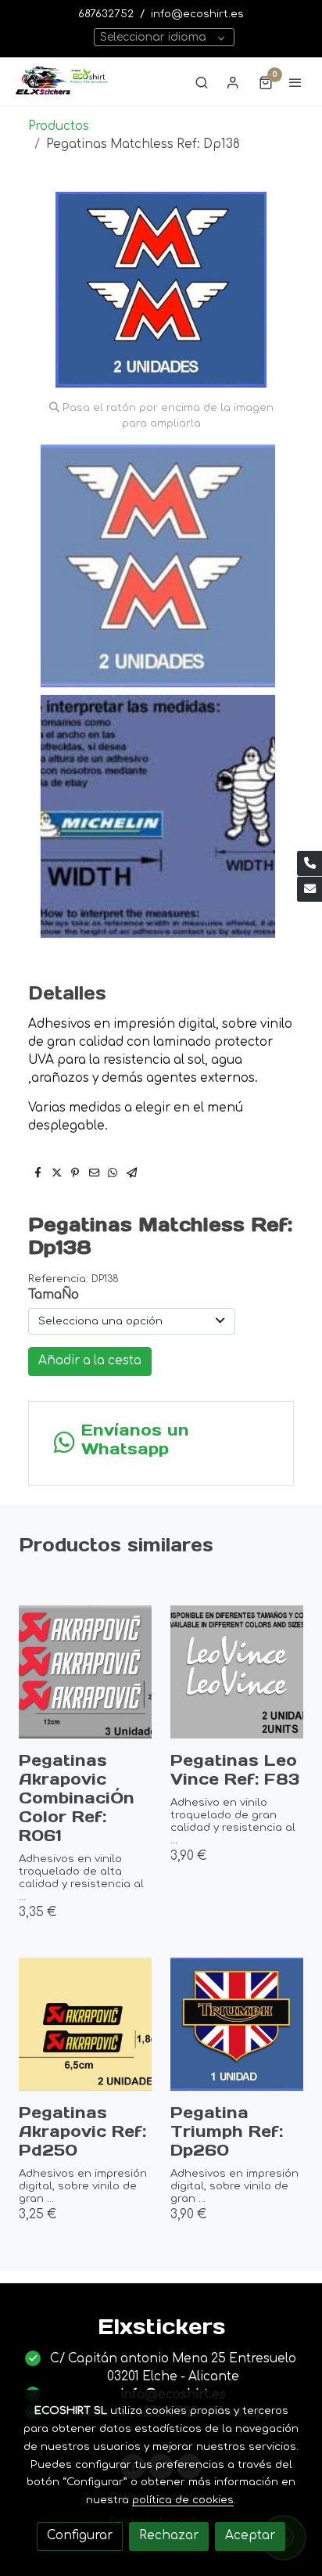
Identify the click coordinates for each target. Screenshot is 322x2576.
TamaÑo (54, 1295)
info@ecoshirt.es (197, 14)
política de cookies (183, 2500)
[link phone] (309, 863)
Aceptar (250, 2536)
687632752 (106, 14)
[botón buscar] (202, 82)
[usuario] (233, 82)
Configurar (80, 2536)
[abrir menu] (295, 82)
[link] (63, 82)
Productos (59, 126)
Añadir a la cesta (90, 1361)
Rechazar (169, 2536)
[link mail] (309, 889)
